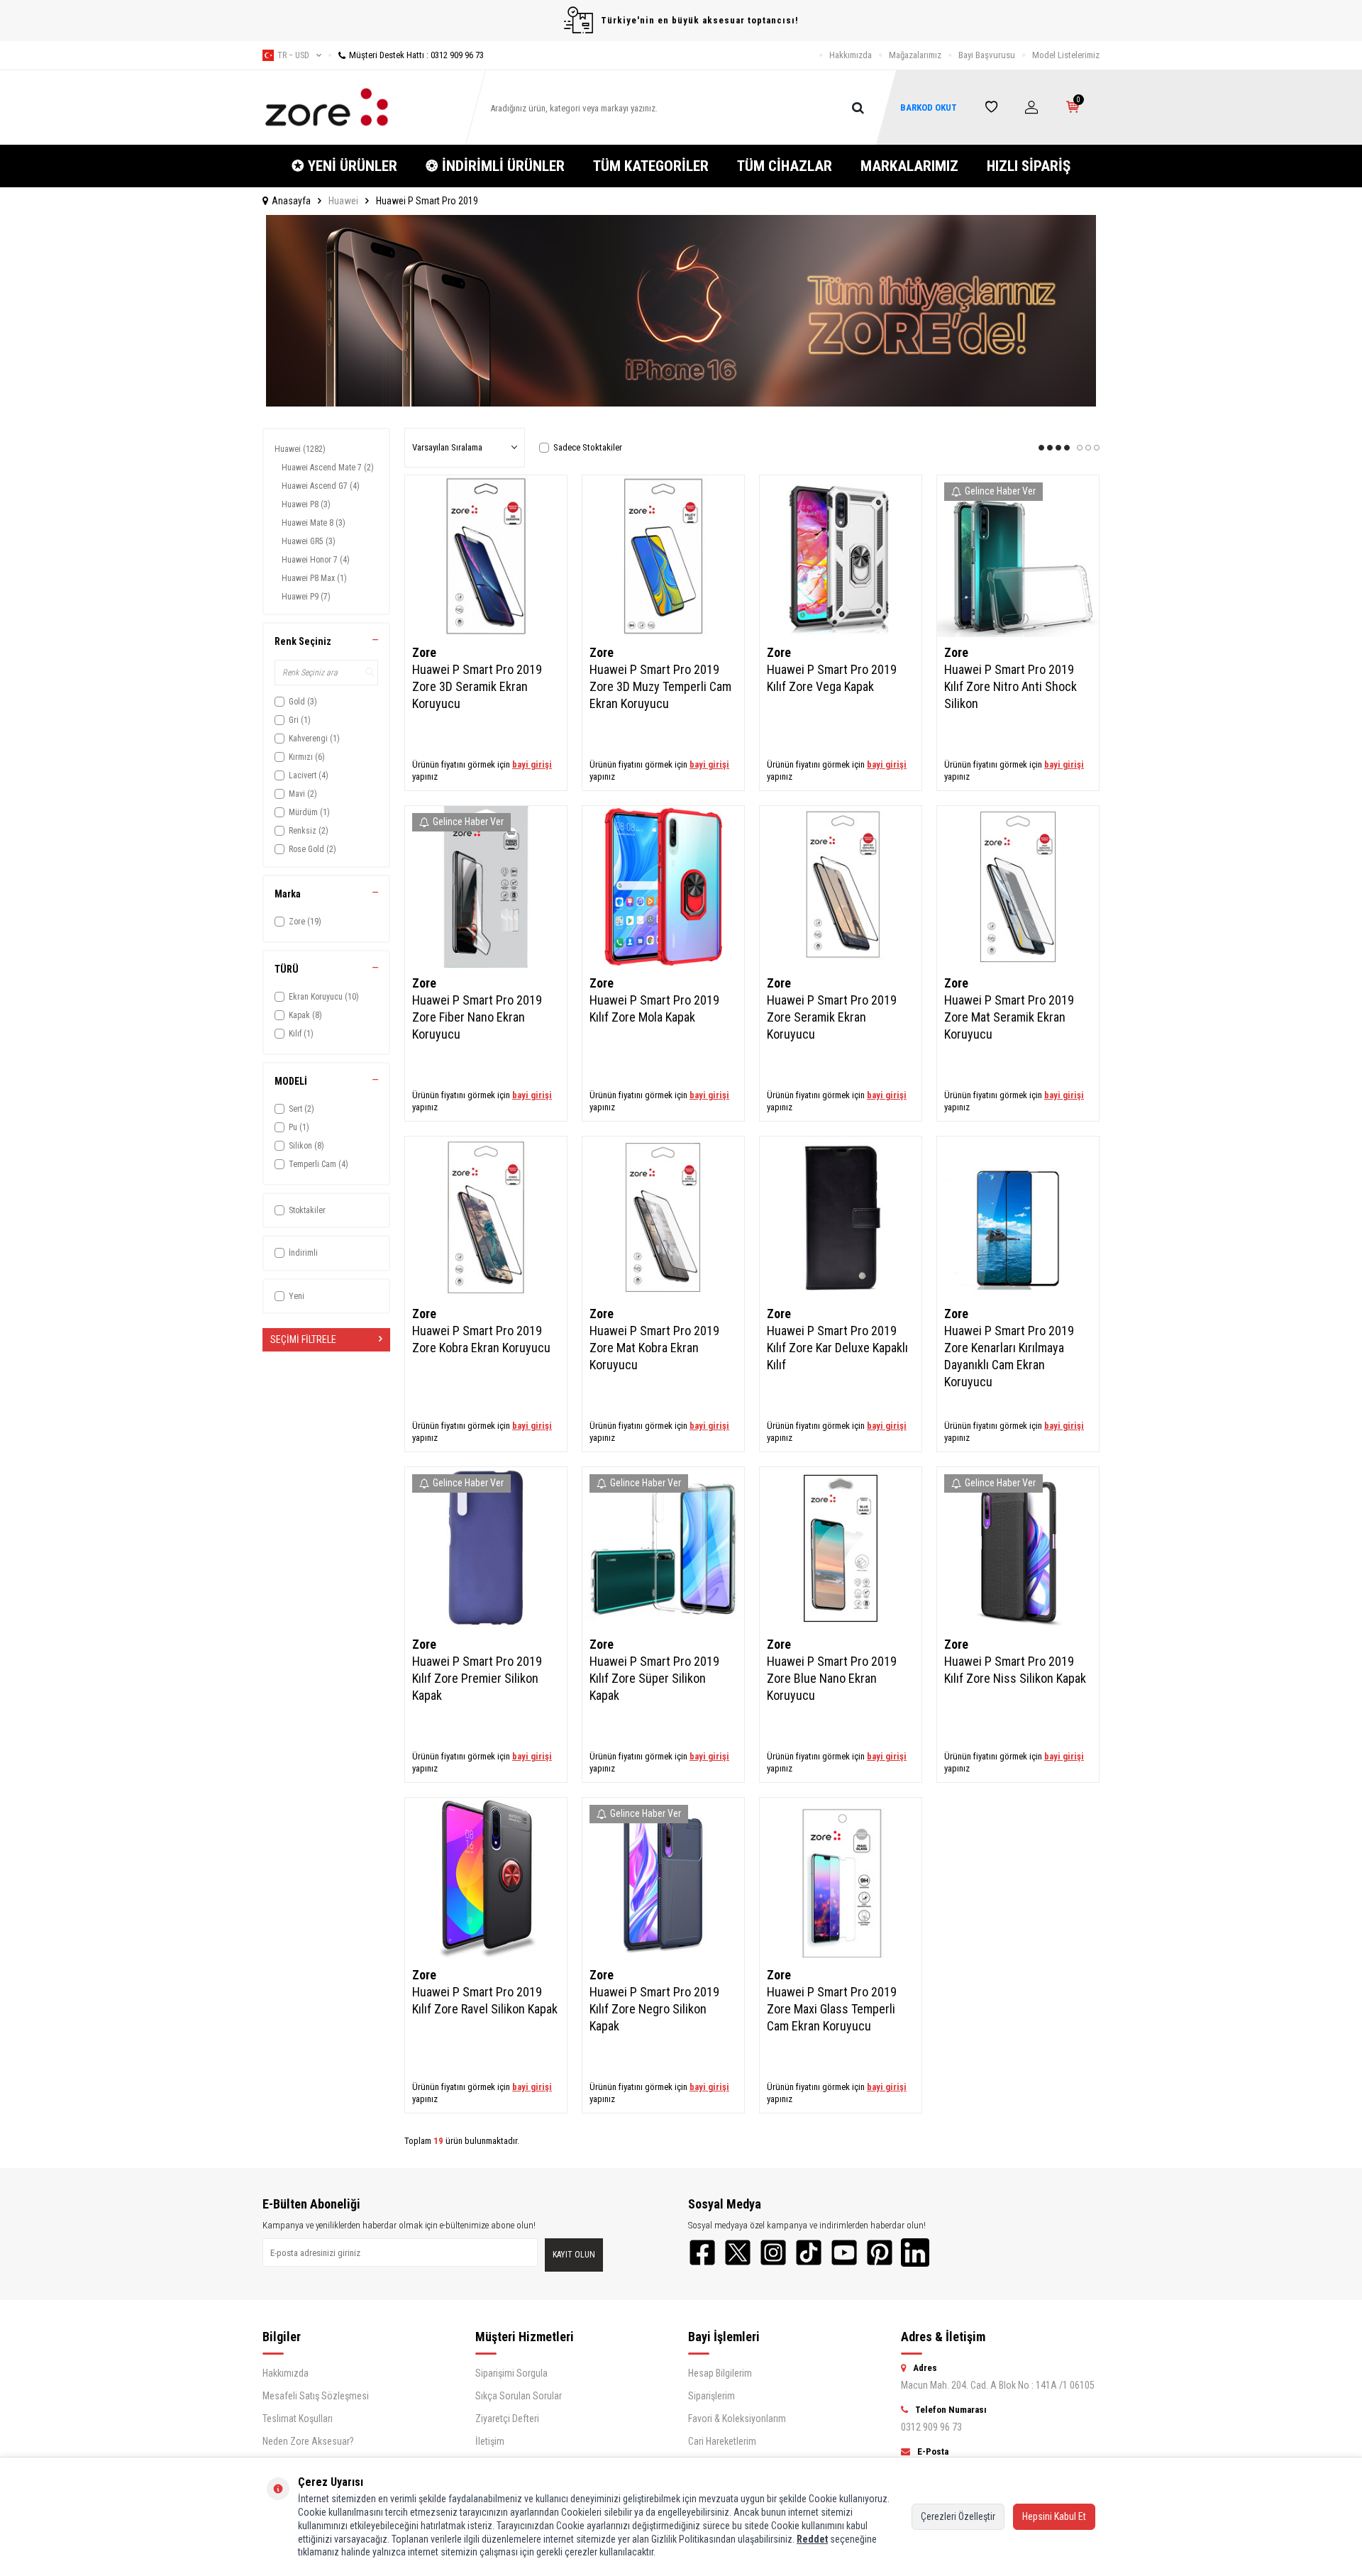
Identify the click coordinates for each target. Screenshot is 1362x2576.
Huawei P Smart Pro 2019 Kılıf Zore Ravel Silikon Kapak (485, 2000)
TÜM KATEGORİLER (651, 166)
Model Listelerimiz (1066, 55)
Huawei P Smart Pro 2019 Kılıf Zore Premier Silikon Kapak (477, 1678)
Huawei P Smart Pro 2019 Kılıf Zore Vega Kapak (832, 678)
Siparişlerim (712, 2396)
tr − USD (293, 55)
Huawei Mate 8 (314, 523)
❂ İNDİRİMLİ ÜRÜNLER (495, 166)
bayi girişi (532, 764)
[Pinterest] (880, 2252)
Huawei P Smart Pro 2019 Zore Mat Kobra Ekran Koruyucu (654, 1348)
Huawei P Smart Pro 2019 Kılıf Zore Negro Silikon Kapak (654, 2009)
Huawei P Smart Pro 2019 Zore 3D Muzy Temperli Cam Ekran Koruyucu (660, 686)
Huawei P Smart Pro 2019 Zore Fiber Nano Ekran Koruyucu (477, 1017)
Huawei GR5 (309, 541)
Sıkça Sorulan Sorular (519, 2396)
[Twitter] (738, 2252)
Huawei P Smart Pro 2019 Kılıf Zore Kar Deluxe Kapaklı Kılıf (837, 1348)
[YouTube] (844, 2252)
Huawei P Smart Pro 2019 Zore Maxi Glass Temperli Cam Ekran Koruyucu (832, 2009)
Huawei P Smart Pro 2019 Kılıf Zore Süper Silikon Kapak (654, 1678)
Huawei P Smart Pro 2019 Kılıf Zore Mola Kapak (654, 1008)
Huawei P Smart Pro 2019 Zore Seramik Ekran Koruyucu (832, 1017)
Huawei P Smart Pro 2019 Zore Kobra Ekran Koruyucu (481, 1339)
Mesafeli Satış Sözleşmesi (316, 2396)
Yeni (297, 1296)
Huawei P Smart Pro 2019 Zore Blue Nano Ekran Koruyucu (832, 1678)
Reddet (812, 2539)
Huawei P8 (306, 504)
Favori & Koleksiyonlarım (737, 2419)
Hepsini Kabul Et (1054, 2516)
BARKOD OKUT (929, 107)
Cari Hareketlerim (722, 2441)
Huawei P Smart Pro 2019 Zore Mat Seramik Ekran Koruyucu (1009, 1017)
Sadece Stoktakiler (588, 447)
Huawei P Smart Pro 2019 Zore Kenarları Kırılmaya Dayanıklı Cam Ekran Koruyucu (1009, 1356)
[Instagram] (773, 2252)
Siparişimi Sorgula (511, 2373)
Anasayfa (291, 201)
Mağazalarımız (915, 55)
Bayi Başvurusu (987, 55)
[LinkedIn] (915, 2252)
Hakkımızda (851, 55)
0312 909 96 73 (931, 2427)
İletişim (490, 2441)
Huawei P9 (306, 597)
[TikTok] (809, 2252)
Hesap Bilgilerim (720, 2373)
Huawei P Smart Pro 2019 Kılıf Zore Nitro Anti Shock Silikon (1011, 686)
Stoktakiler (307, 1210)
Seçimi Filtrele (303, 1339)
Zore (424, 652)
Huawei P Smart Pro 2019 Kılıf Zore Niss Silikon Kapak (1015, 1670)
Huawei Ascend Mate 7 (328, 468)
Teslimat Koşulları (298, 2419)
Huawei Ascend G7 (321, 486)
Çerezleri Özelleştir (958, 2516)
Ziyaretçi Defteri (507, 2419)
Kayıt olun (574, 2255)
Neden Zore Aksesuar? (308, 2441)
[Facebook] (702, 2252)
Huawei (343, 201)
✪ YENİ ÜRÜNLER (344, 166)
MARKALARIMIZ (909, 166)
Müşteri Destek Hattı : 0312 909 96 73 (416, 55)
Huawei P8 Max (314, 578)
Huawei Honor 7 (316, 560)
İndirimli (303, 1253)
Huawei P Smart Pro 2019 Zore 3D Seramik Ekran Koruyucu (477, 686)
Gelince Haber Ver (1000, 491)
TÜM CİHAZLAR (785, 166)
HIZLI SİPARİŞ (1029, 166)
